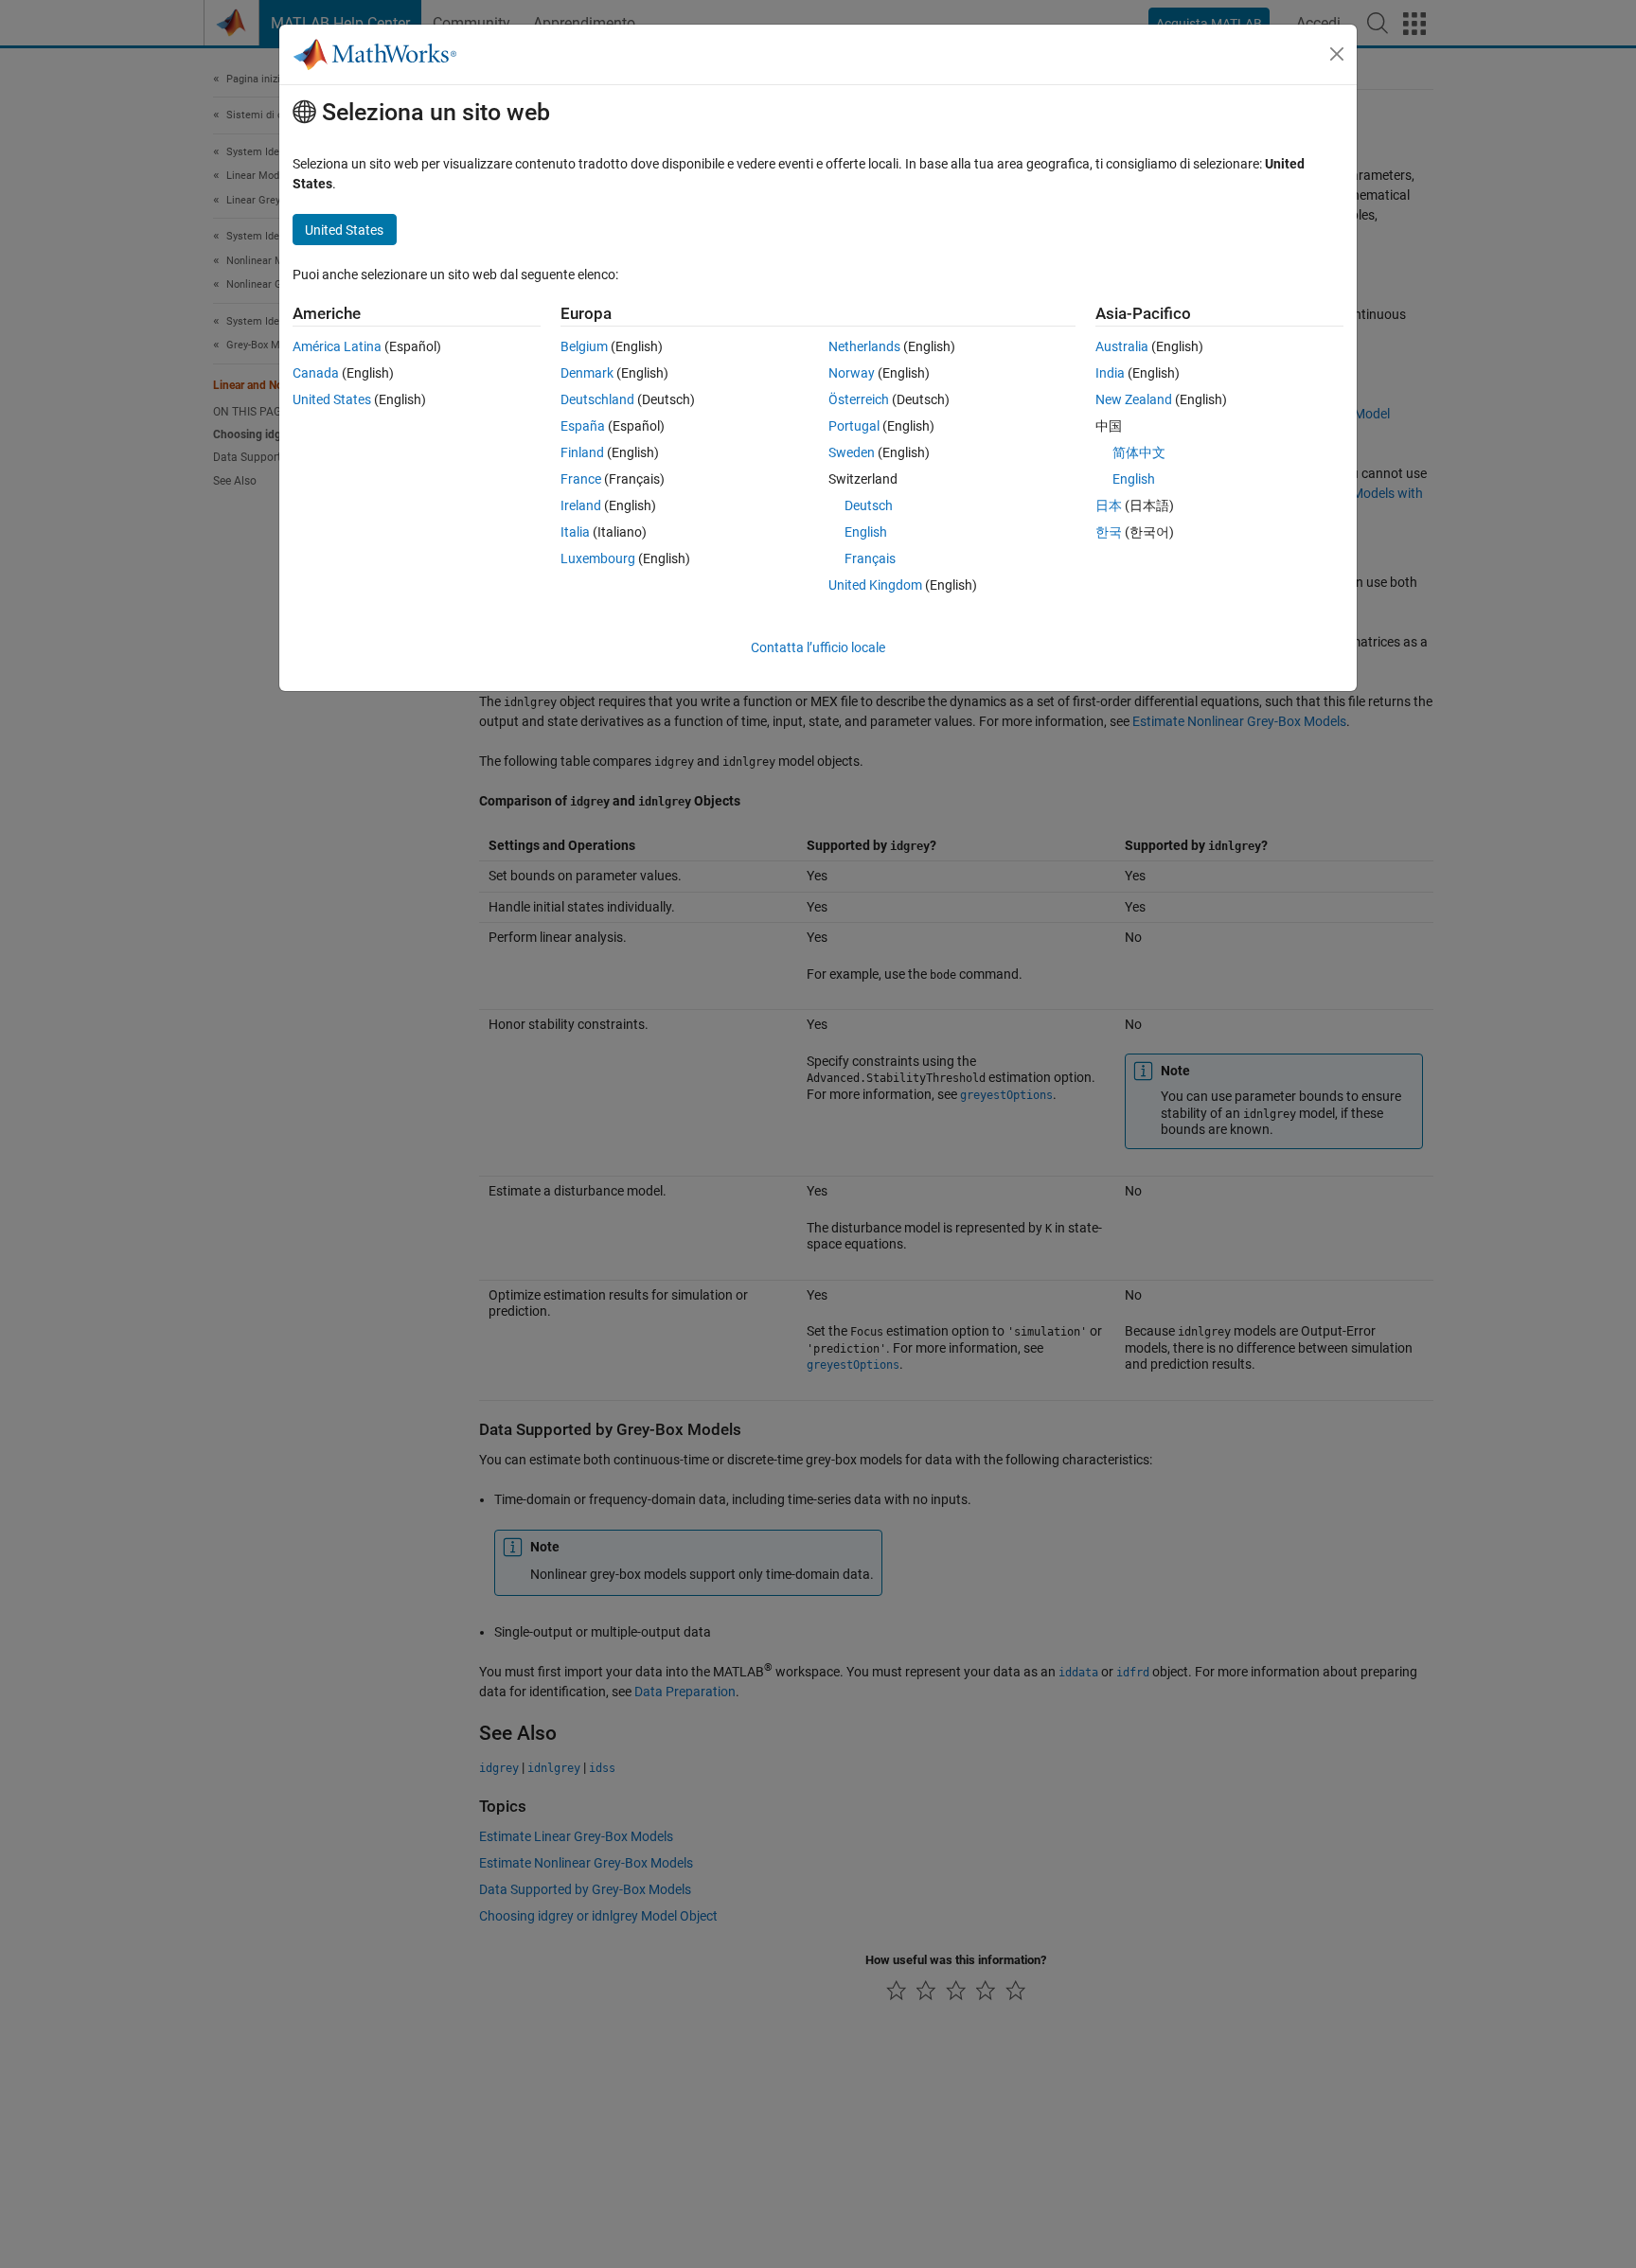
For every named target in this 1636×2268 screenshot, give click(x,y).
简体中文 (1139, 452)
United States (332, 399)
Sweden (852, 452)
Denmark (587, 373)
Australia (1122, 346)
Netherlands (864, 346)
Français (870, 558)
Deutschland (597, 399)
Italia (575, 532)
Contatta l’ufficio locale (818, 647)
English (866, 532)
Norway (852, 373)
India (1110, 373)
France (581, 479)
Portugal (854, 426)
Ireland (581, 505)
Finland (582, 452)
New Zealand (1134, 399)
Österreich (859, 399)
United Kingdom (875, 585)
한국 (1109, 532)
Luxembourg (598, 558)
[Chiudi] (1337, 54)
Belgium (584, 346)
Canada (316, 373)
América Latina (337, 346)
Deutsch (869, 505)
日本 (1109, 505)
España (583, 426)
